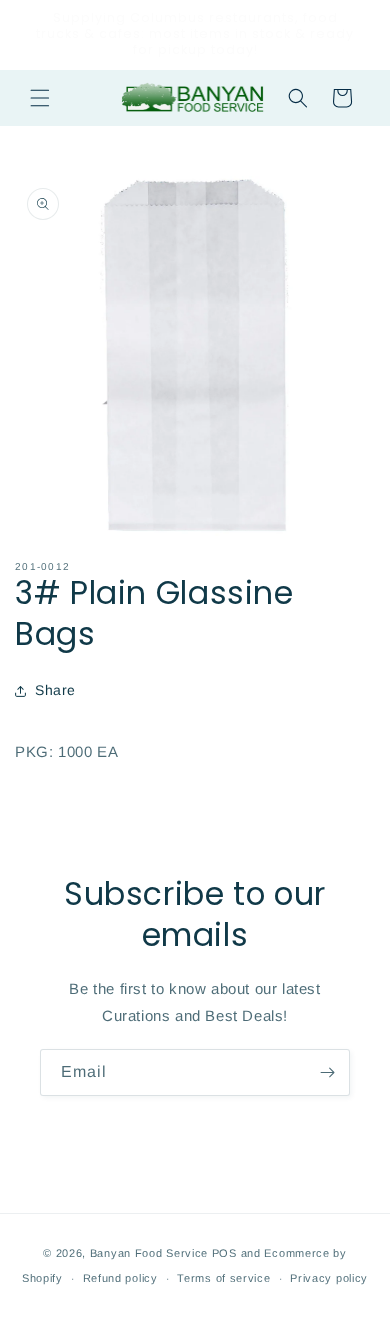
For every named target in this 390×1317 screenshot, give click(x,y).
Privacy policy (329, 1278)
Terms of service (223, 1278)
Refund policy (120, 1278)
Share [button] (55, 690)
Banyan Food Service (149, 1253)
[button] (40, 98)
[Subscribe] (327, 1072)
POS (224, 1253)
